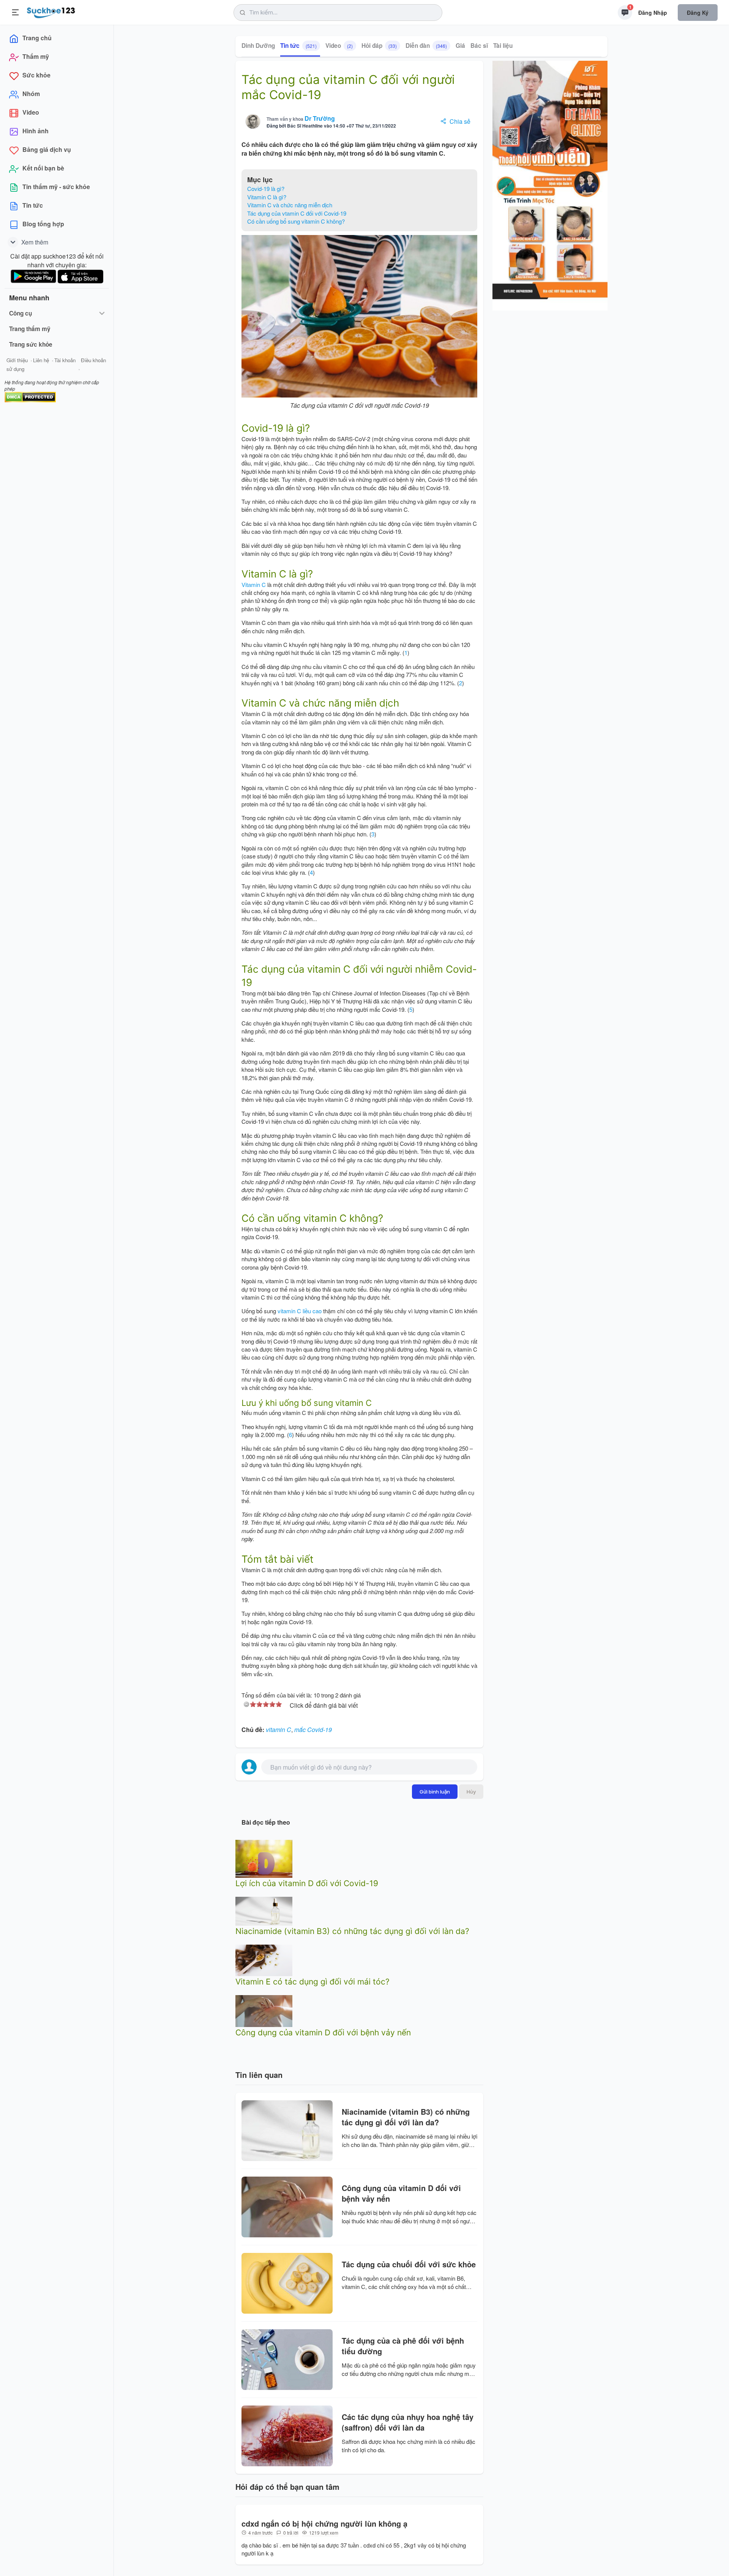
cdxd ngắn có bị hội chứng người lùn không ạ (324, 2524)
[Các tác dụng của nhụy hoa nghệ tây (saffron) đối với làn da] (287, 2436)
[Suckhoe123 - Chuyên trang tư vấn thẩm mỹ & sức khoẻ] (51, 11)
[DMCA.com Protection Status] (30, 396)
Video (339, 46)
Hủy (471, 1792)
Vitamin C (254, 584)
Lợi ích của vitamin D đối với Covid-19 (307, 1883)
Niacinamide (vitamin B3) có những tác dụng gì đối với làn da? (352, 1931)
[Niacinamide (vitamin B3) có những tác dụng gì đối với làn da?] (264, 1910)
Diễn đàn (426, 46)
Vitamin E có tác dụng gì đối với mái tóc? (312, 1982)
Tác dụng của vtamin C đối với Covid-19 (297, 213)
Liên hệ (41, 360)
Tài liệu (503, 46)
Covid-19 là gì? (266, 189)
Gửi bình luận (435, 1792)
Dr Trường (320, 118)
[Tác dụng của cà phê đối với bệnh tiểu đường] (287, 2360)
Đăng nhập (653, 13)
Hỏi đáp (379, 46)
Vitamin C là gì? (267, 197)
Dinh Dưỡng (258, 46)
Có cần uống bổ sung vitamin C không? (296, 221)
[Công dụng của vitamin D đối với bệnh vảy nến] (264, 2010)
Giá (460, 46)
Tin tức (298, 46)
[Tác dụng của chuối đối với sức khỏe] (287, 2283)
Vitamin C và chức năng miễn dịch (290, 205)
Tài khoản (65, 360)
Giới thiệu (17, 360)
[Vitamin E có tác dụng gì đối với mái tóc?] (264, 1960)
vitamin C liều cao (300, 1311)
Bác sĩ (479, 46)
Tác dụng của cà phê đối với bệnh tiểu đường (403, 2346)
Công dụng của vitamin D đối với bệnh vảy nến (323, 2033)
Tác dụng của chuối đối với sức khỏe (409, 2264)
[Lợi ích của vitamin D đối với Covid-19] (264, 1858)
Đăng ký (698, 13)
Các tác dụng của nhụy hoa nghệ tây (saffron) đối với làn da (408, 2422)
